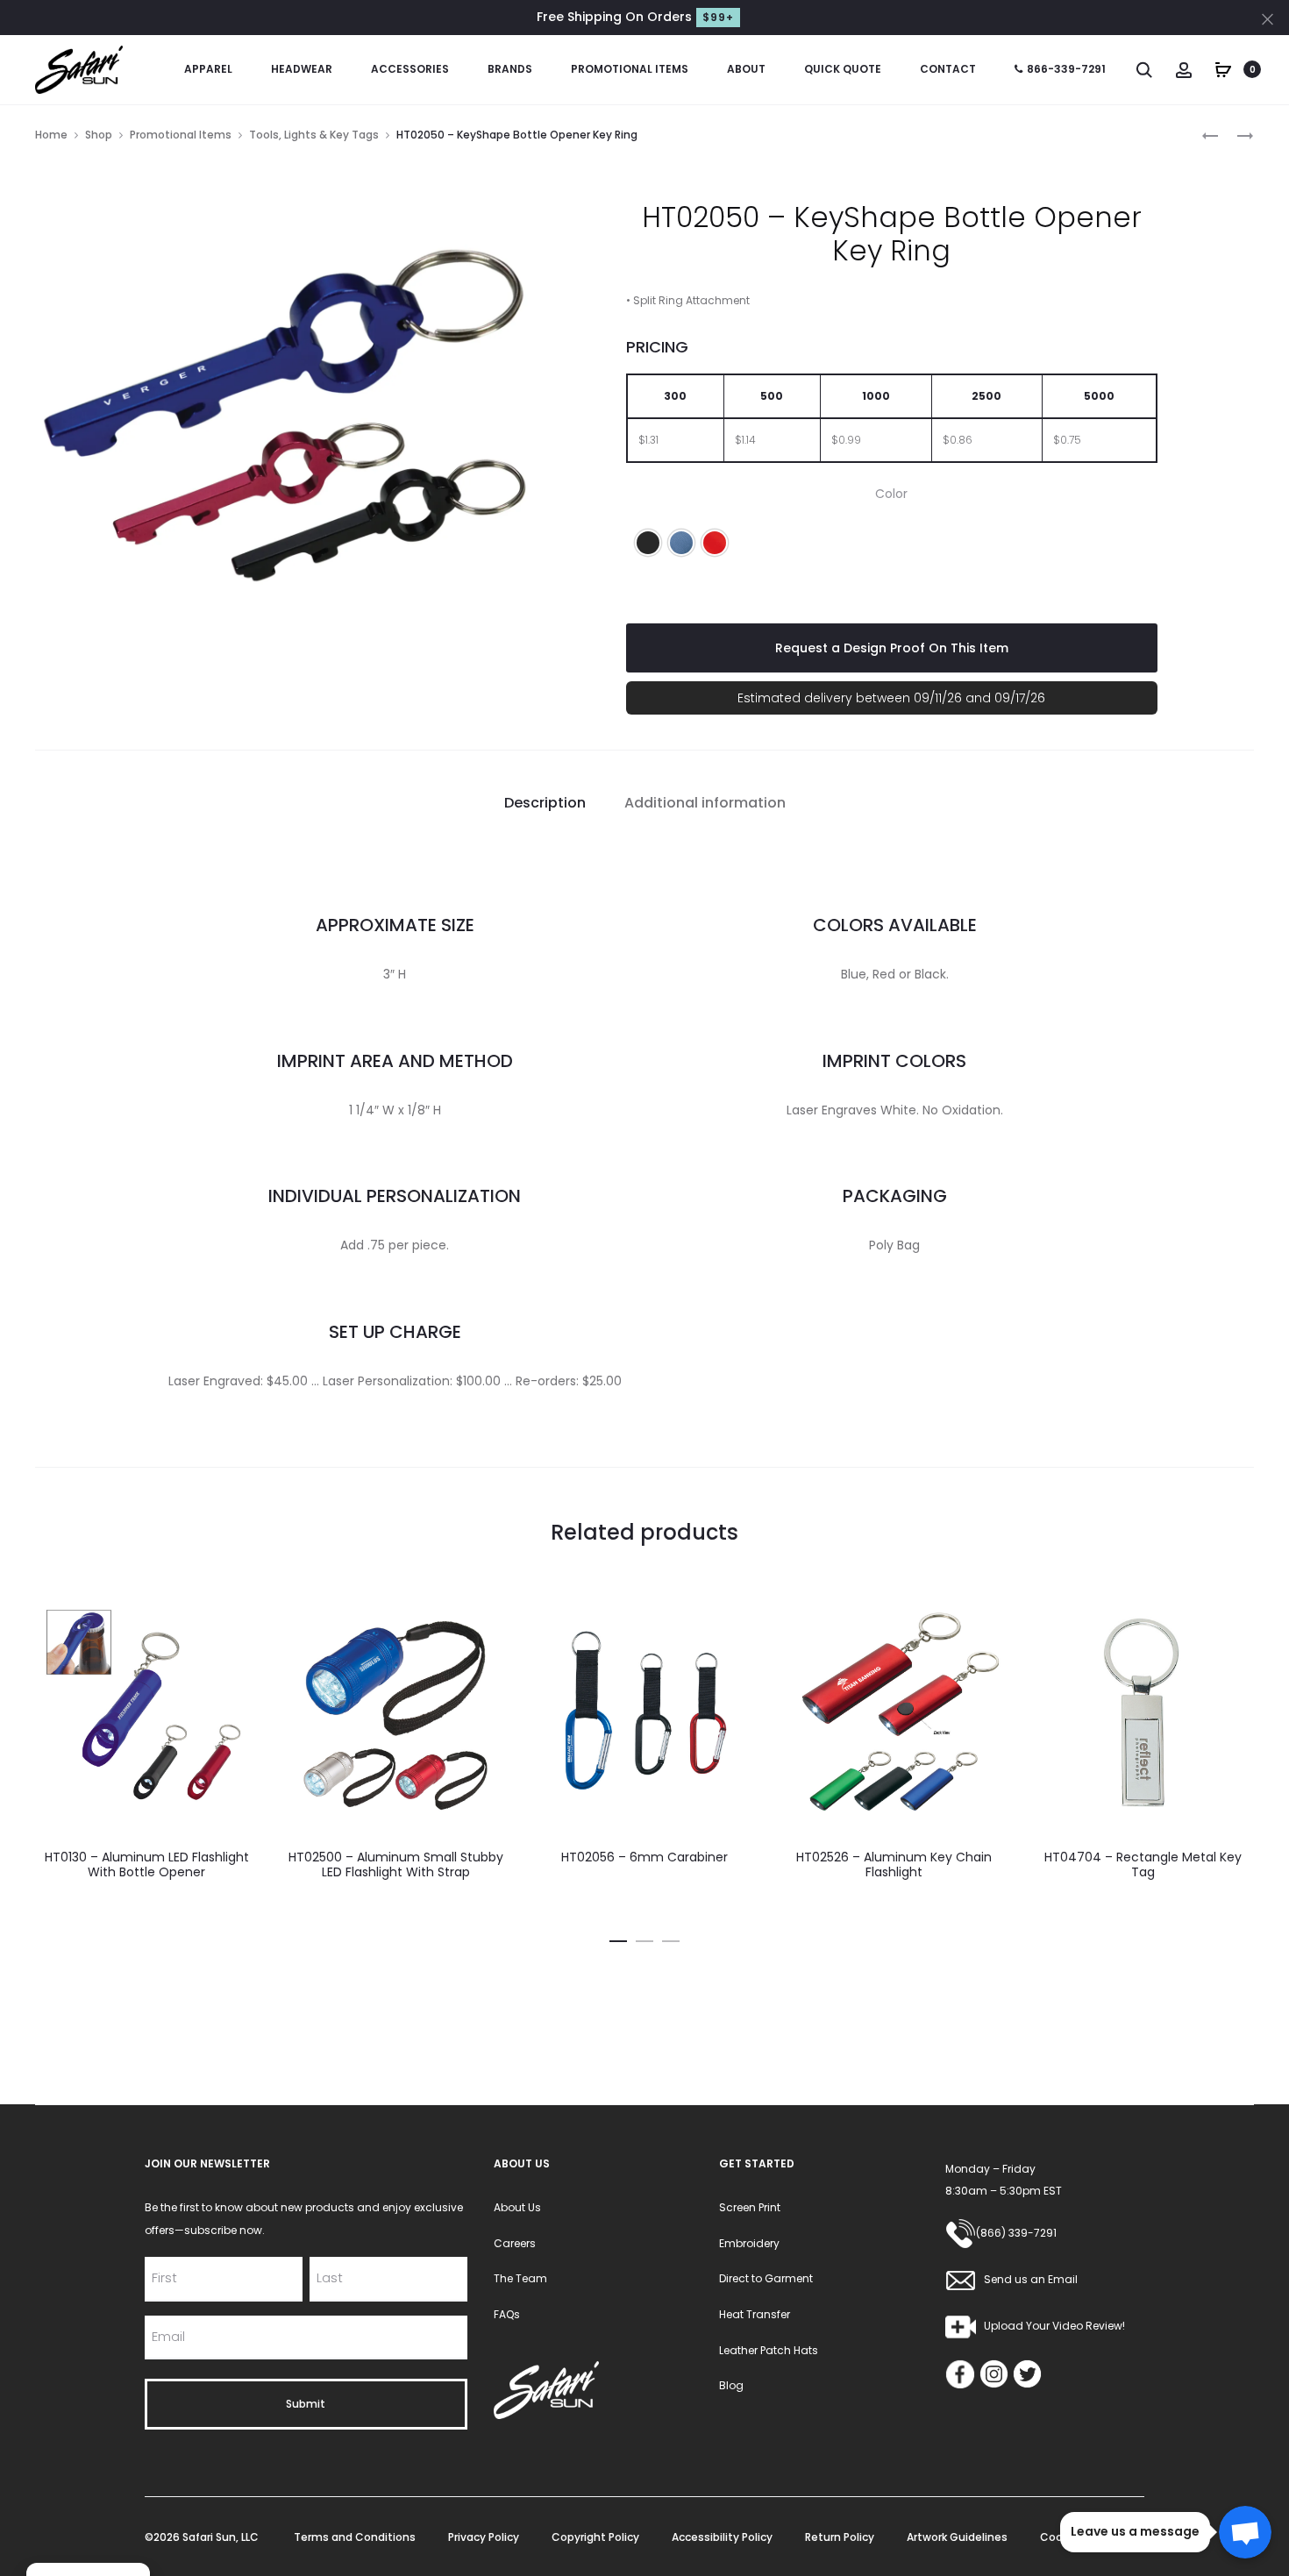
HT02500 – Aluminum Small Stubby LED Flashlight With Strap (396, 1864)
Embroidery (749, 2243)
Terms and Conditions (355, 2537)
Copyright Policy (595, 2537)
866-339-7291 (1066, 69)
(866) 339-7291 (1016, 2233)
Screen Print (750, 2207)
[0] (1223, 68)
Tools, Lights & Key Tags (314, 135)
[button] (648, 543)
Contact (948, 69)
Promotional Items (630, 69)
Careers (515, 2243)
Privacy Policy (484, 2537)
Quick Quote (843, 69)
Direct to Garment (766, 2278)
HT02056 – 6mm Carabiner (644, 1857)
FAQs (507, 2314)
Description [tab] (545, 803)
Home (51, 135)
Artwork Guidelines (957, 2537)
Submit (306, 2404)
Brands (510, 69)
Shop (99, 135)
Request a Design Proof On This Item (892, 648)
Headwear (302, 69)
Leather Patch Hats (769, 2350)
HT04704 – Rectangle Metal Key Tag (1143, 1864)
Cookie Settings (1083, 2537)
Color (891, 494)
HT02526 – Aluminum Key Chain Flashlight (894, 1864)
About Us (517, 2207)
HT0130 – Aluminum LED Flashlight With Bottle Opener (147, 1864)
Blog (731, 2385)
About (746, 69)
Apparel (208, 69)
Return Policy (840, 2537)
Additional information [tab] (705, 803)
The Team (520, 2278)
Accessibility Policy (722, 2537)
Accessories (410, 69)
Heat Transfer (755, 2314)
